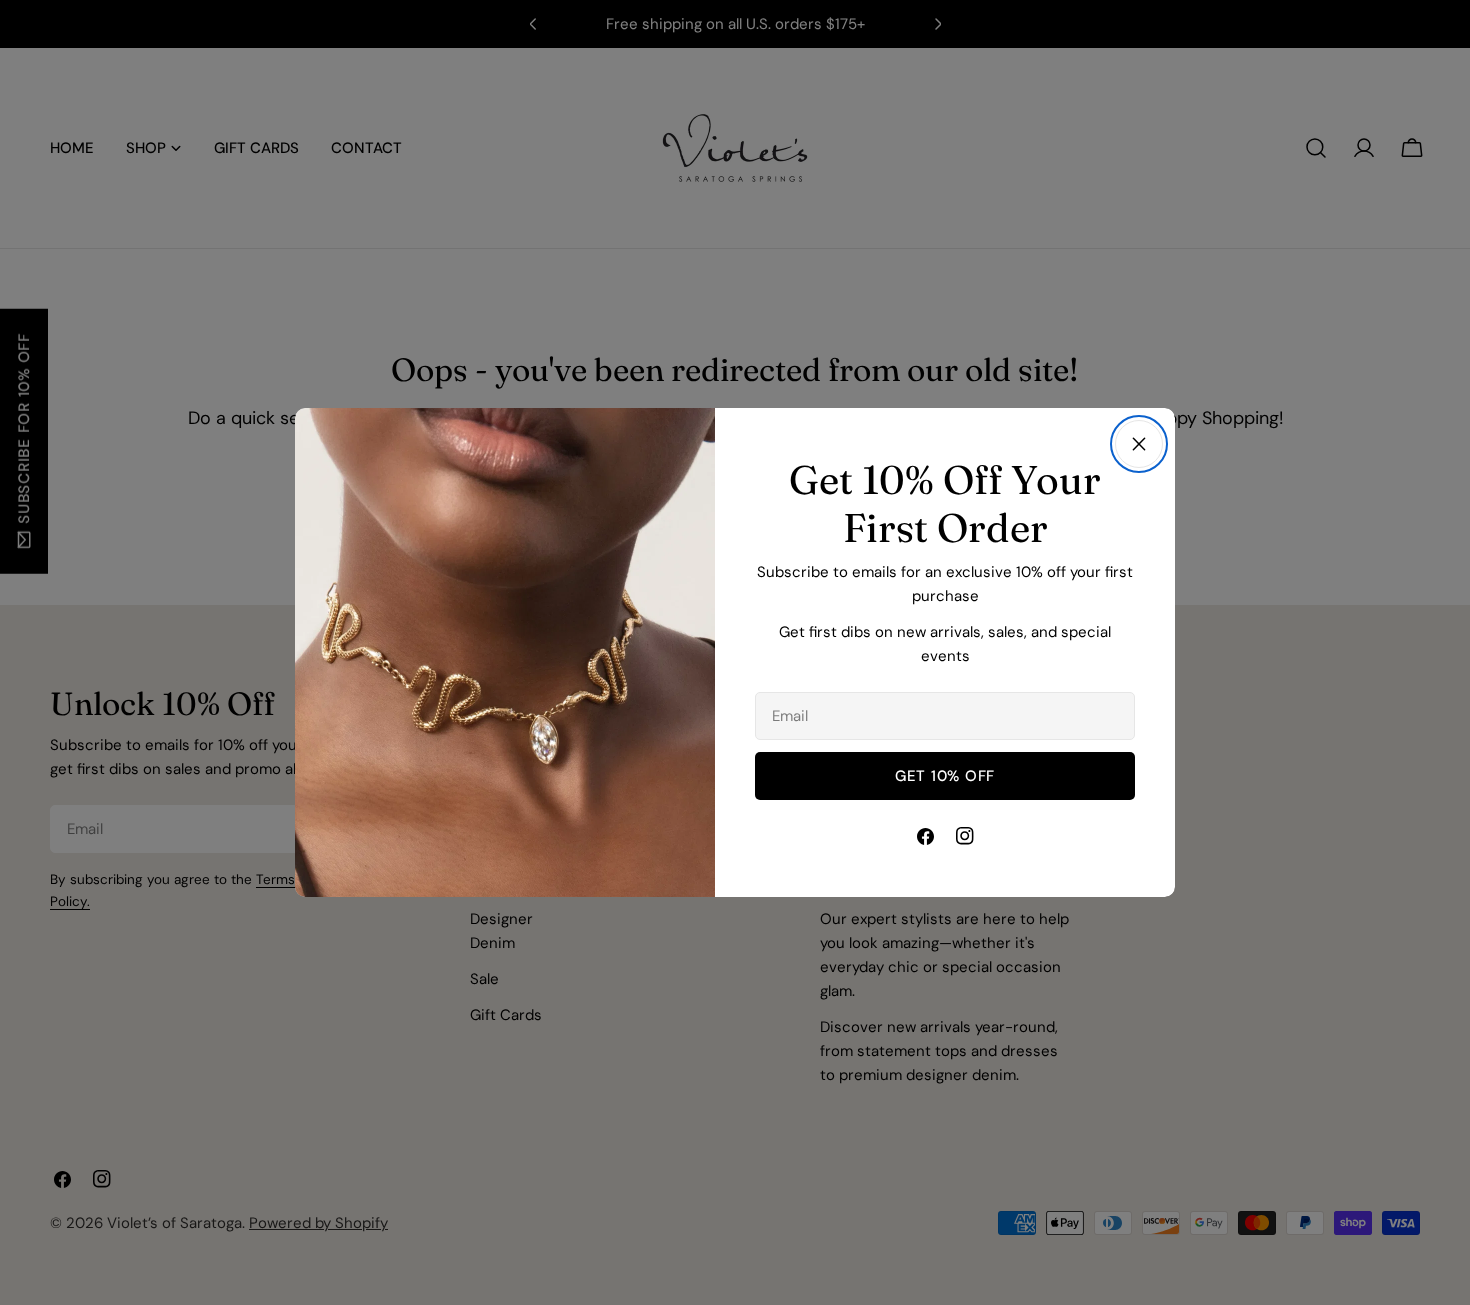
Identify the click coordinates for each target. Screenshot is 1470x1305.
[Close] (1139, 444)
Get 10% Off (945, 776)
